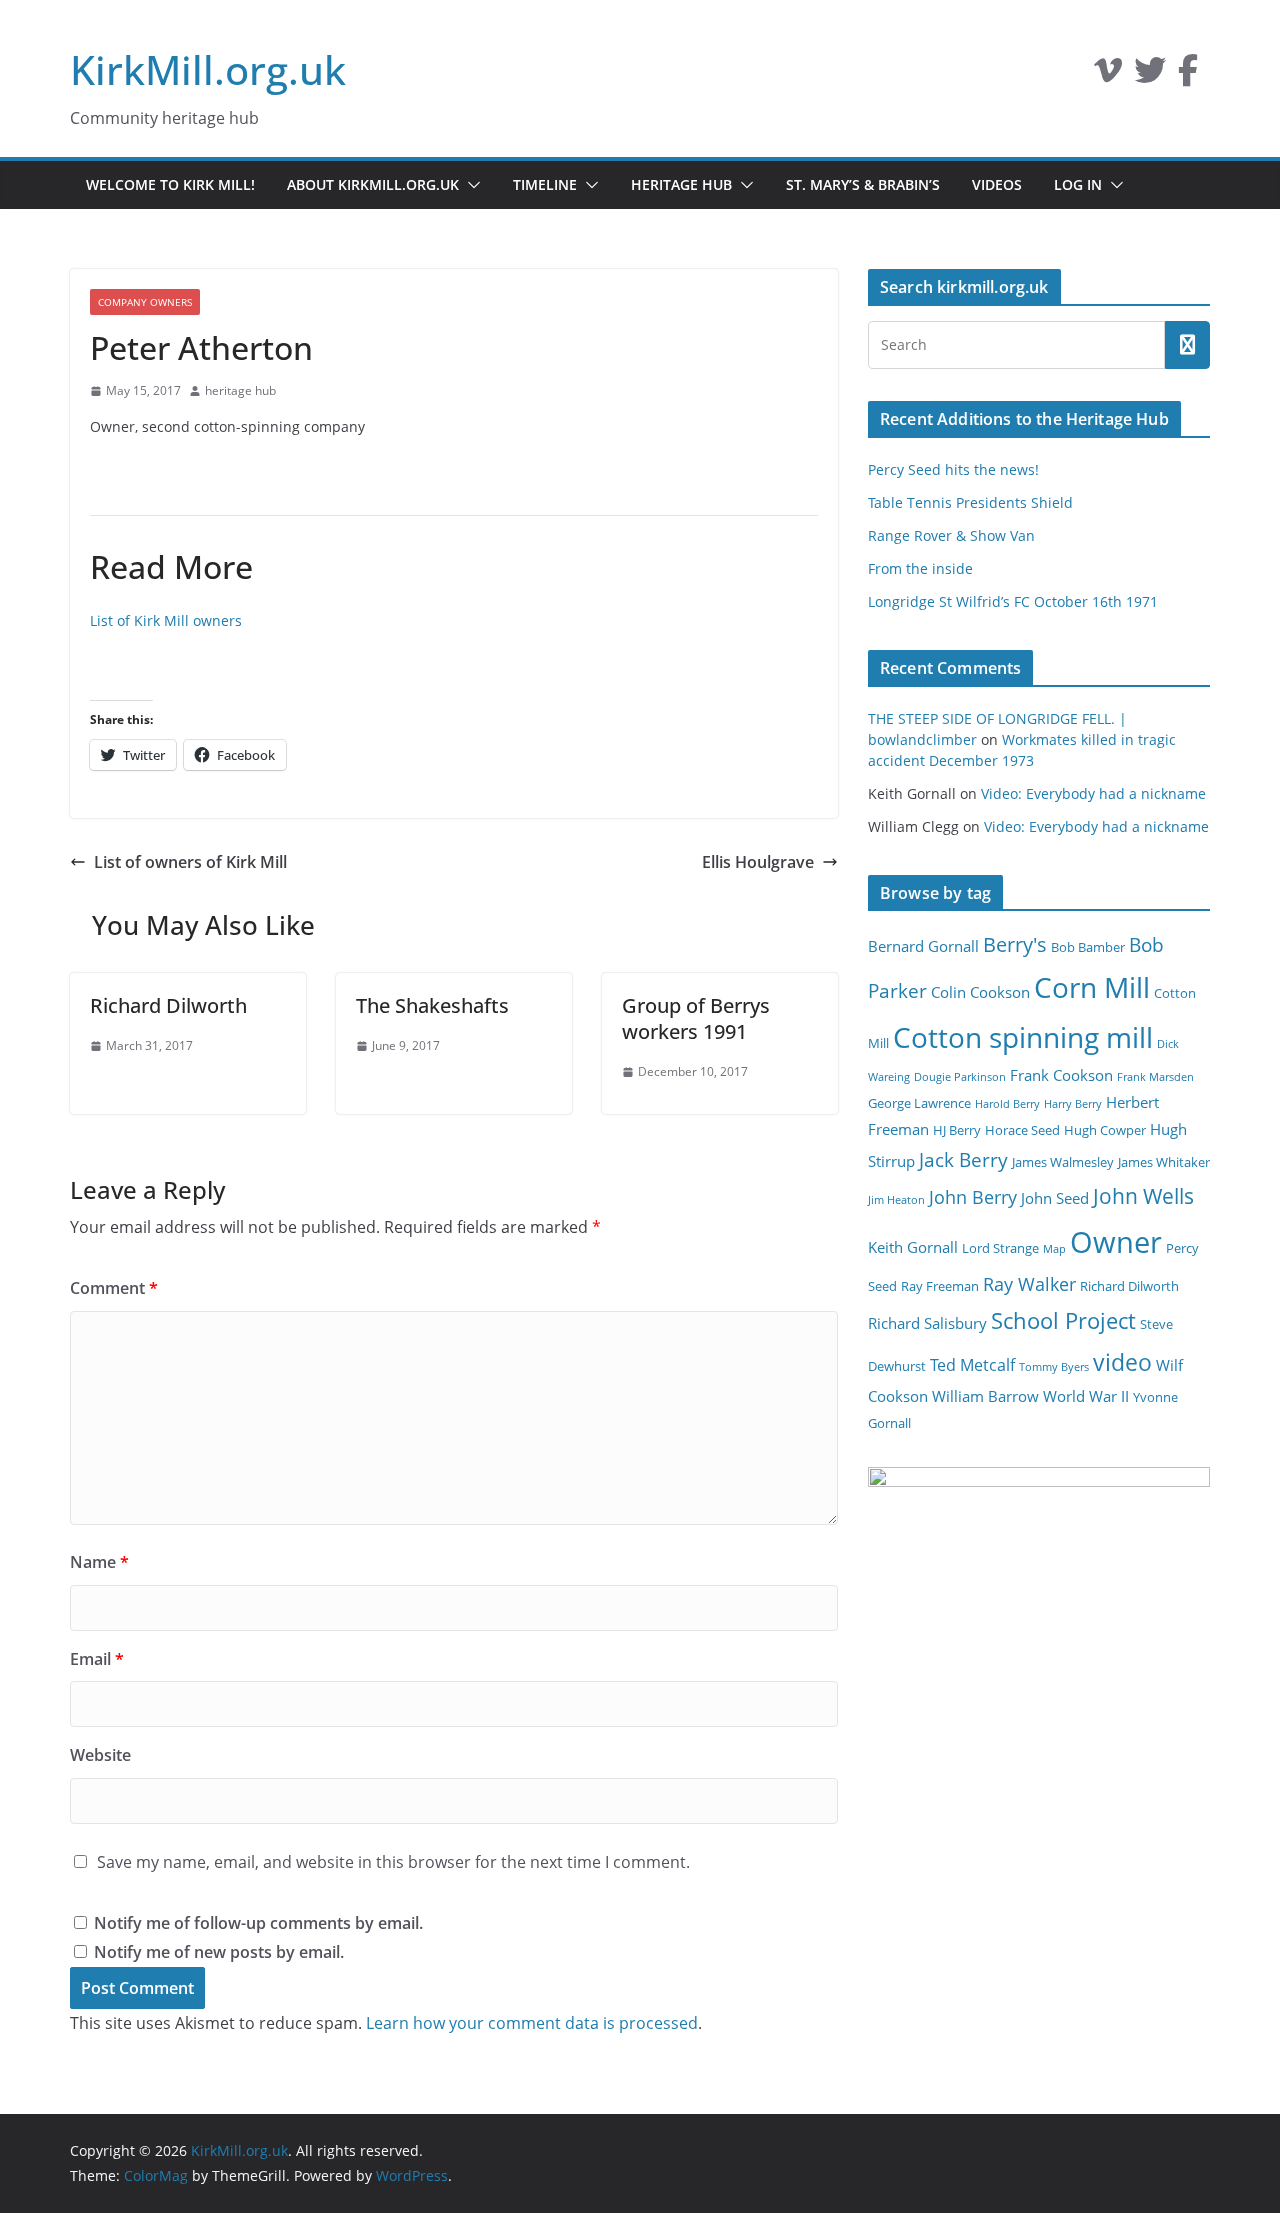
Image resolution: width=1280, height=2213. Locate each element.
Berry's (1015, 944)
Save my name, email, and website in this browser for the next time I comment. (393, 1862)
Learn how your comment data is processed (532, 2023)
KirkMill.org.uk (208, 69)
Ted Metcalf (972, 1365)
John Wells (1143, 1195)
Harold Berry (1007, 1104)
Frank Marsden (1155, 1077)
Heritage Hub (681, 184)
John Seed (1055, 1198)
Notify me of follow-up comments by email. (258, 1923)
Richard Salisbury (927, 1323)
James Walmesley (1063, 1162)
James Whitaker (1164, 1162)
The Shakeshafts (432, 1005)
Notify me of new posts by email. (219, 1952)
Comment (114, 1288)
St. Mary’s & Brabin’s (863, 184)
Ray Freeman (940, 1286)
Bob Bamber (1088, 947)
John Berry (973, 1197)
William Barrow (985, 1396)
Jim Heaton (896, 1200)
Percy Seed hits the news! (953, 469)
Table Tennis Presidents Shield (970, 502)
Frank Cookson (1061, 1075)
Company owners (145, 302)
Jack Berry (963, 1160)
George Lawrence (919, 1103)
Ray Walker (1029, 1284)
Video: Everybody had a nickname (1093, 793)
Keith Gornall (913, 1247)
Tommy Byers (1054, 1367)
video (1122, 1362)
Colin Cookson (980, 992)
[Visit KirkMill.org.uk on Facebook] (1188, 76)
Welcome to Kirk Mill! (170, 184)
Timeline (545, 184)
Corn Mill (1092, 987)
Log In (1078, 184)
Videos (997, 184)
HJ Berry (957, 1130)
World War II (1086, 1396)
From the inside (920, 568)
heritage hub (240, 390)
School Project (1063, 1320)
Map (1054, 1249)
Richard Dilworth (168, 1005)
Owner (1116, 1242)
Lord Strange (1000, 1248)
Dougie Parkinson (960, 1077)
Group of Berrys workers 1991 (696, 1018)
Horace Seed (1022, 1130)
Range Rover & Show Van (951, 535)
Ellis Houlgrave (758, 862)
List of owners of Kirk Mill (190, 862)
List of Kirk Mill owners (166, 620)
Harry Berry (1073, 1104)
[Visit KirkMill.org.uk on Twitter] (1150, 76)
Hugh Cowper (1105, 1130)
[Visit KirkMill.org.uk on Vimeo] (1108, 76)
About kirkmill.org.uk (373, 184)
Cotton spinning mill (1023, 1037)
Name (99, 1562)
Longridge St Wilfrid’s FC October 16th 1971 (1013, 601)
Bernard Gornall (923, 946)
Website (100, 1755)
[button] (470, 185)
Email (97, 1659)
